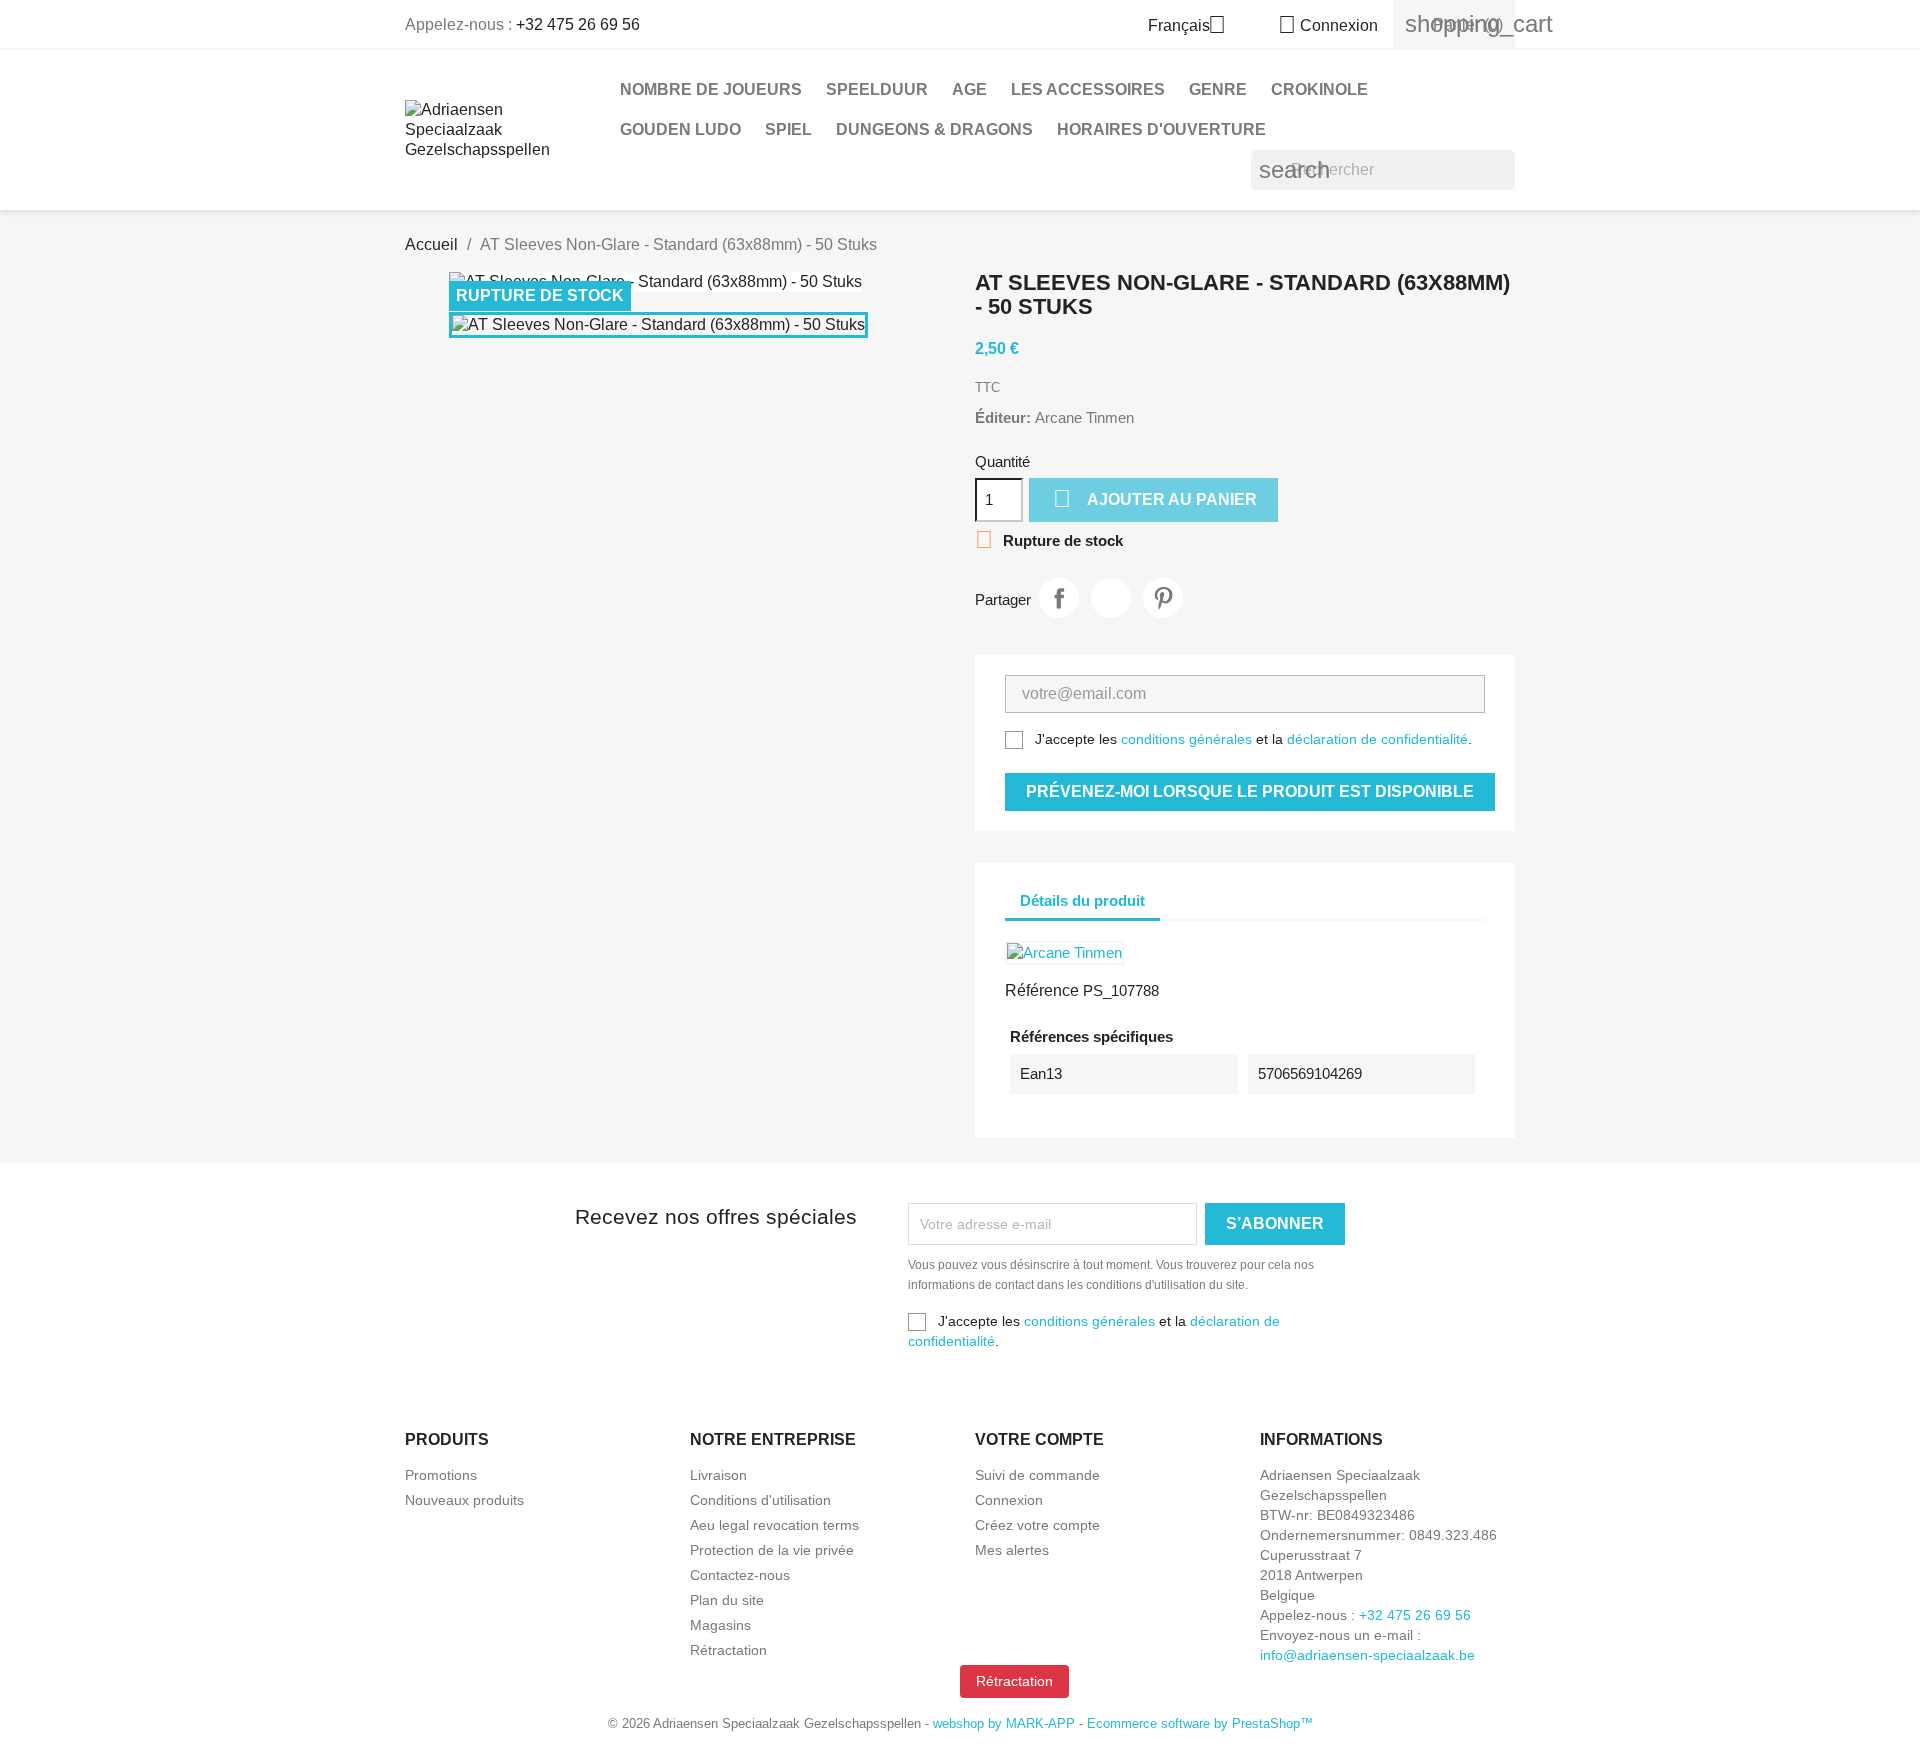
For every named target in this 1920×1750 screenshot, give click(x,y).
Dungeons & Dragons (934, 129)
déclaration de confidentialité (1377, 739)
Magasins (720, 1625)
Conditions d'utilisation (760, 1500)
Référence (1042, 990)
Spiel (788, 129)
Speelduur (877, 89)
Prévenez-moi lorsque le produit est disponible (1250, 791)
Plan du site (727, 1600)
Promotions (441, 1475)
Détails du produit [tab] (1082, 900)
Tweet (1111, 598)
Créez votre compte (1037, 1525)
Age (969, 89)
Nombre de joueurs (711, 89)
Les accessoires (1088, 89)
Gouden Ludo (680, 129)
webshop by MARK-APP (1004, 1723)
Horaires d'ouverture (1161, 129)
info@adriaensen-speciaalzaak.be (1367, 1655)
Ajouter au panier (1155, 498)
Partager (1059, 598)
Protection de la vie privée (772, 1550)
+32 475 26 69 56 (578, 24)
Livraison (718, 1475)
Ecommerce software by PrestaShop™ (1200, 1723)
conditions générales (1186, 739)
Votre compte (1039, 1439)
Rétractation (728, 1650)
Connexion (1009, 1500)
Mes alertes (1012, 1550)
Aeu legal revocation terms (774, 1525)
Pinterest (1163, 598)
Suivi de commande (1037, 1475)
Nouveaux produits (464, 1500)
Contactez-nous (740, 1575)
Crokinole (1319, 89)
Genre (1218, 89)
